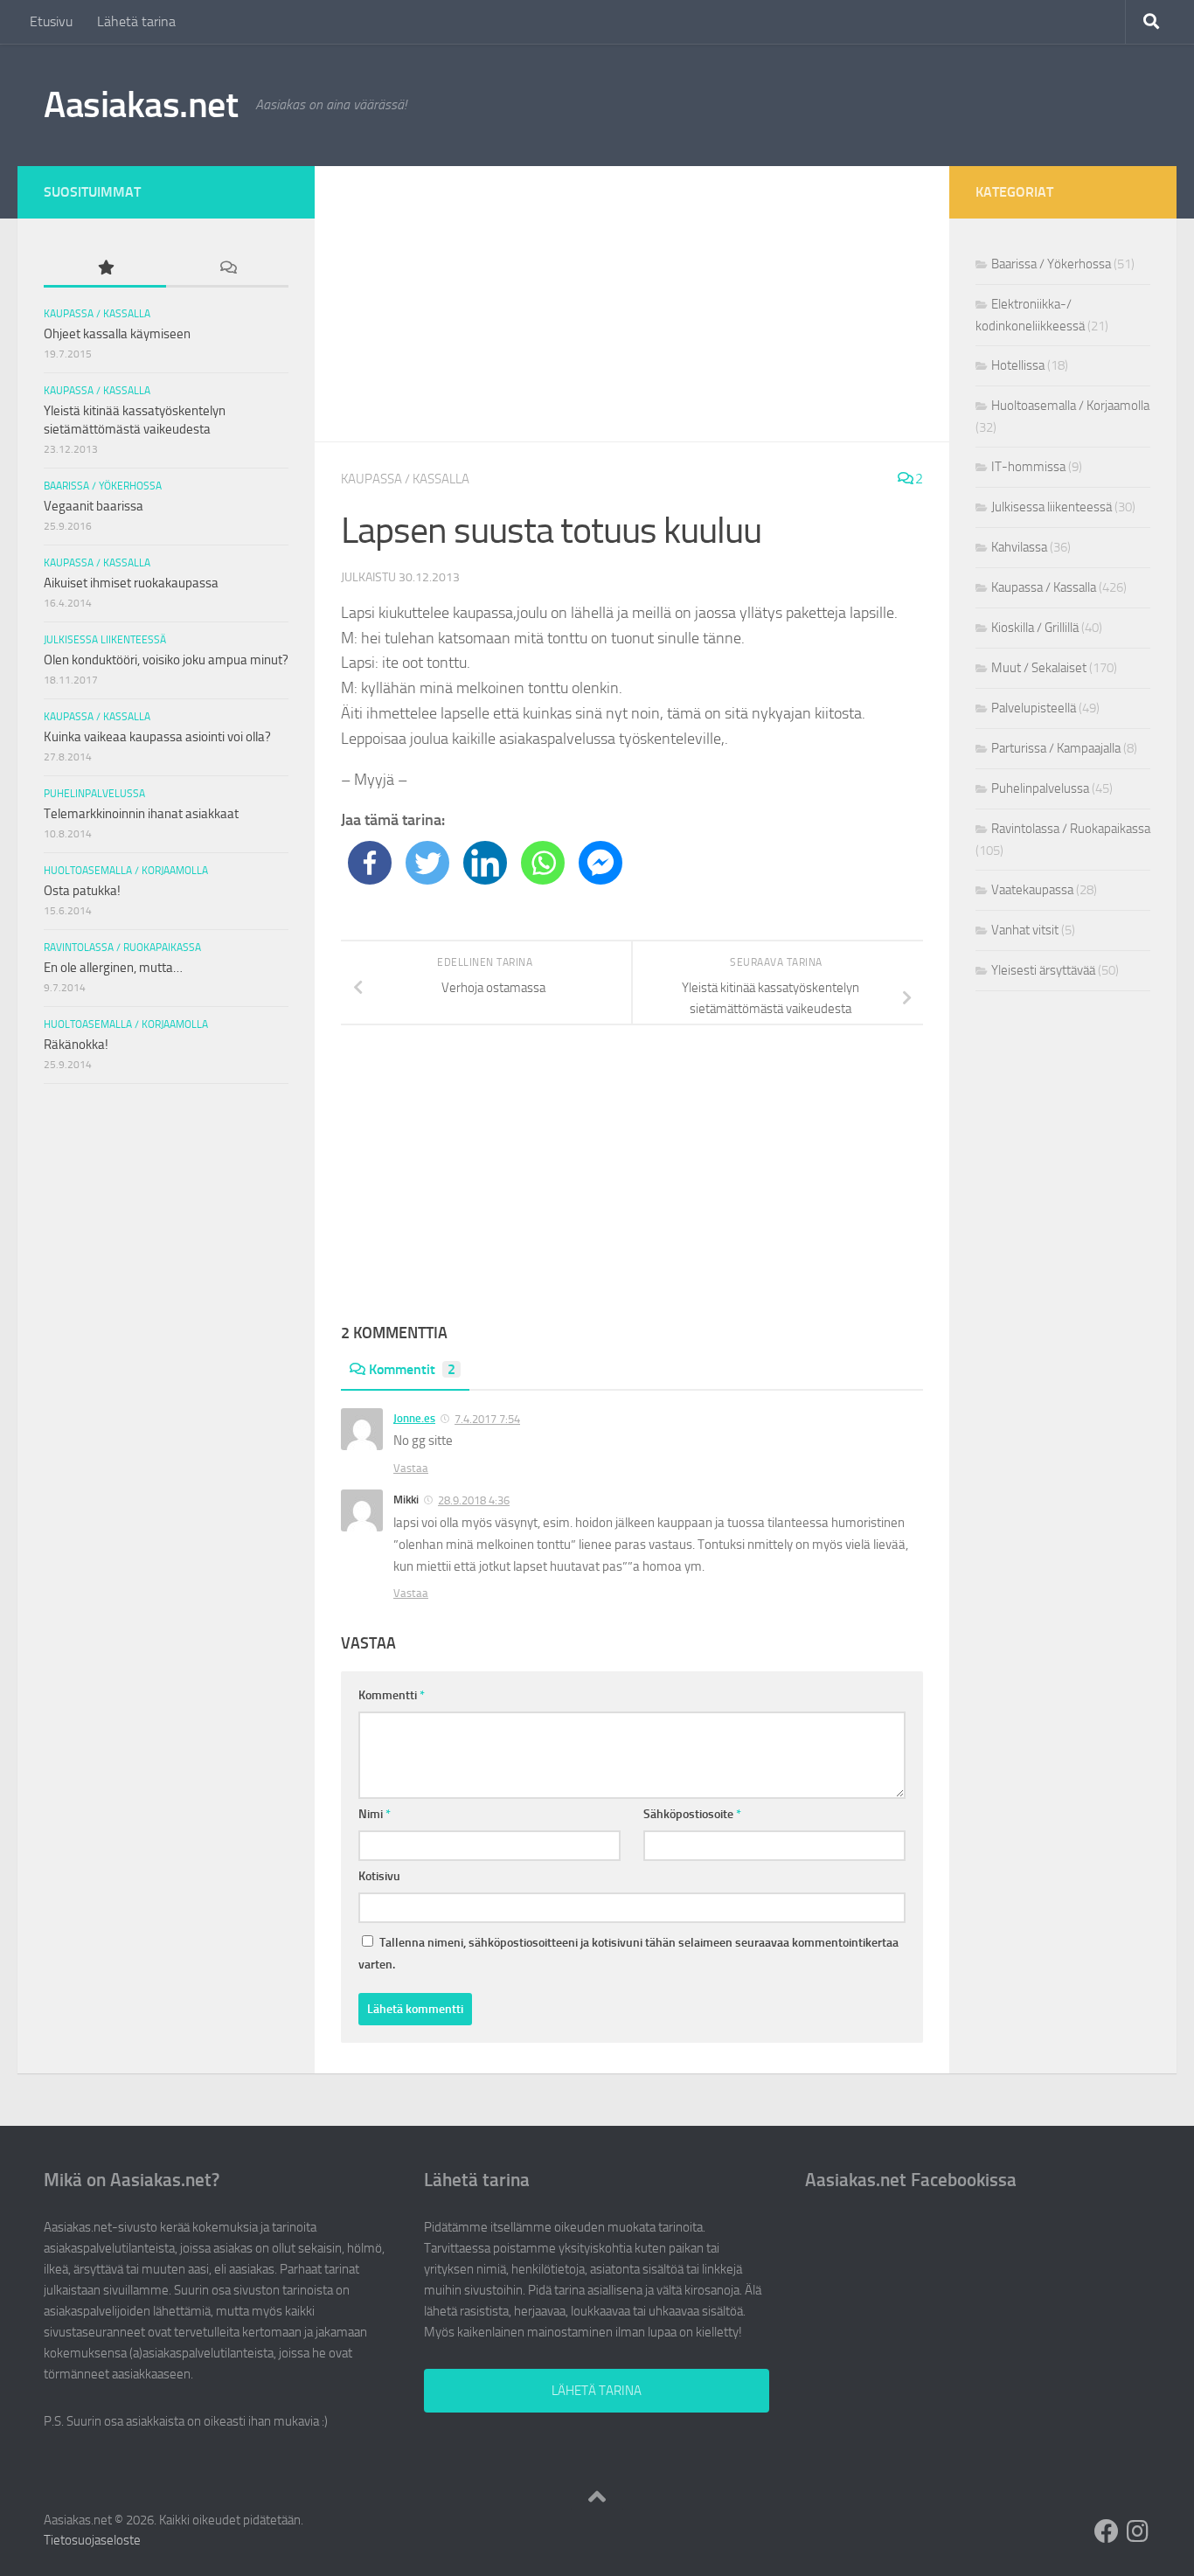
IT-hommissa (1028, 467)
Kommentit (412, 1369)
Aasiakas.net (141, 105)
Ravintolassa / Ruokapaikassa (122, 948)
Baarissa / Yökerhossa (103, 486)
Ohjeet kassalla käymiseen (117, 334)
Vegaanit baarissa (94, 506)
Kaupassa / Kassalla (405, 479)
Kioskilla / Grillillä (1035, 628)
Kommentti (392, 1695)
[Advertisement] (632, 304)
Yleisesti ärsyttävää (1043, 970)
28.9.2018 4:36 (474, 1500)
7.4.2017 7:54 (487, 1419)
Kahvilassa (1019, 547)
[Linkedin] (485, 863)
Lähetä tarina (136, 21)
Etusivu (51, 21)
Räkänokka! (76, 1045)
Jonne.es (414, 1418)
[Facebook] (370, 863)
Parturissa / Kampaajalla (1056, 748)
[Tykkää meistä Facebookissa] (1107, 2531)
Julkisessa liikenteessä (105, 640)
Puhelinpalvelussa (94, 794)
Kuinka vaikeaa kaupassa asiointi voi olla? (157, 737)
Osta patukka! (82, 891)
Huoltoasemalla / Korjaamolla (126, 871)
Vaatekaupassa (1032, 890)
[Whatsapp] (543, 863)
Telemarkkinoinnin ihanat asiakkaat (141, 814)
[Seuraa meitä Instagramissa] (1138, 2531)
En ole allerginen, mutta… (113, 968)
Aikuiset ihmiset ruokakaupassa (131, 583)
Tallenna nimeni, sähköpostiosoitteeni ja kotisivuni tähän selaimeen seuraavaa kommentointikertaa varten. (628, 1954)
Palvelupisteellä (1034, 708)
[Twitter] (427, 863)
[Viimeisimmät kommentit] (227, 269)
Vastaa (411, 1468)
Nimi (375, 1814)
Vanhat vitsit (1025, 930)
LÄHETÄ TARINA (597, 2391)
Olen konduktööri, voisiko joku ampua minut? (166, 660)
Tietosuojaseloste (92, 2540)
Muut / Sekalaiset (1039, 668)
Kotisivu (379, 1876)
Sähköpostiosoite (692, 1814)
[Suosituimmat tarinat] (105, 269)
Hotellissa (1018, 365)
